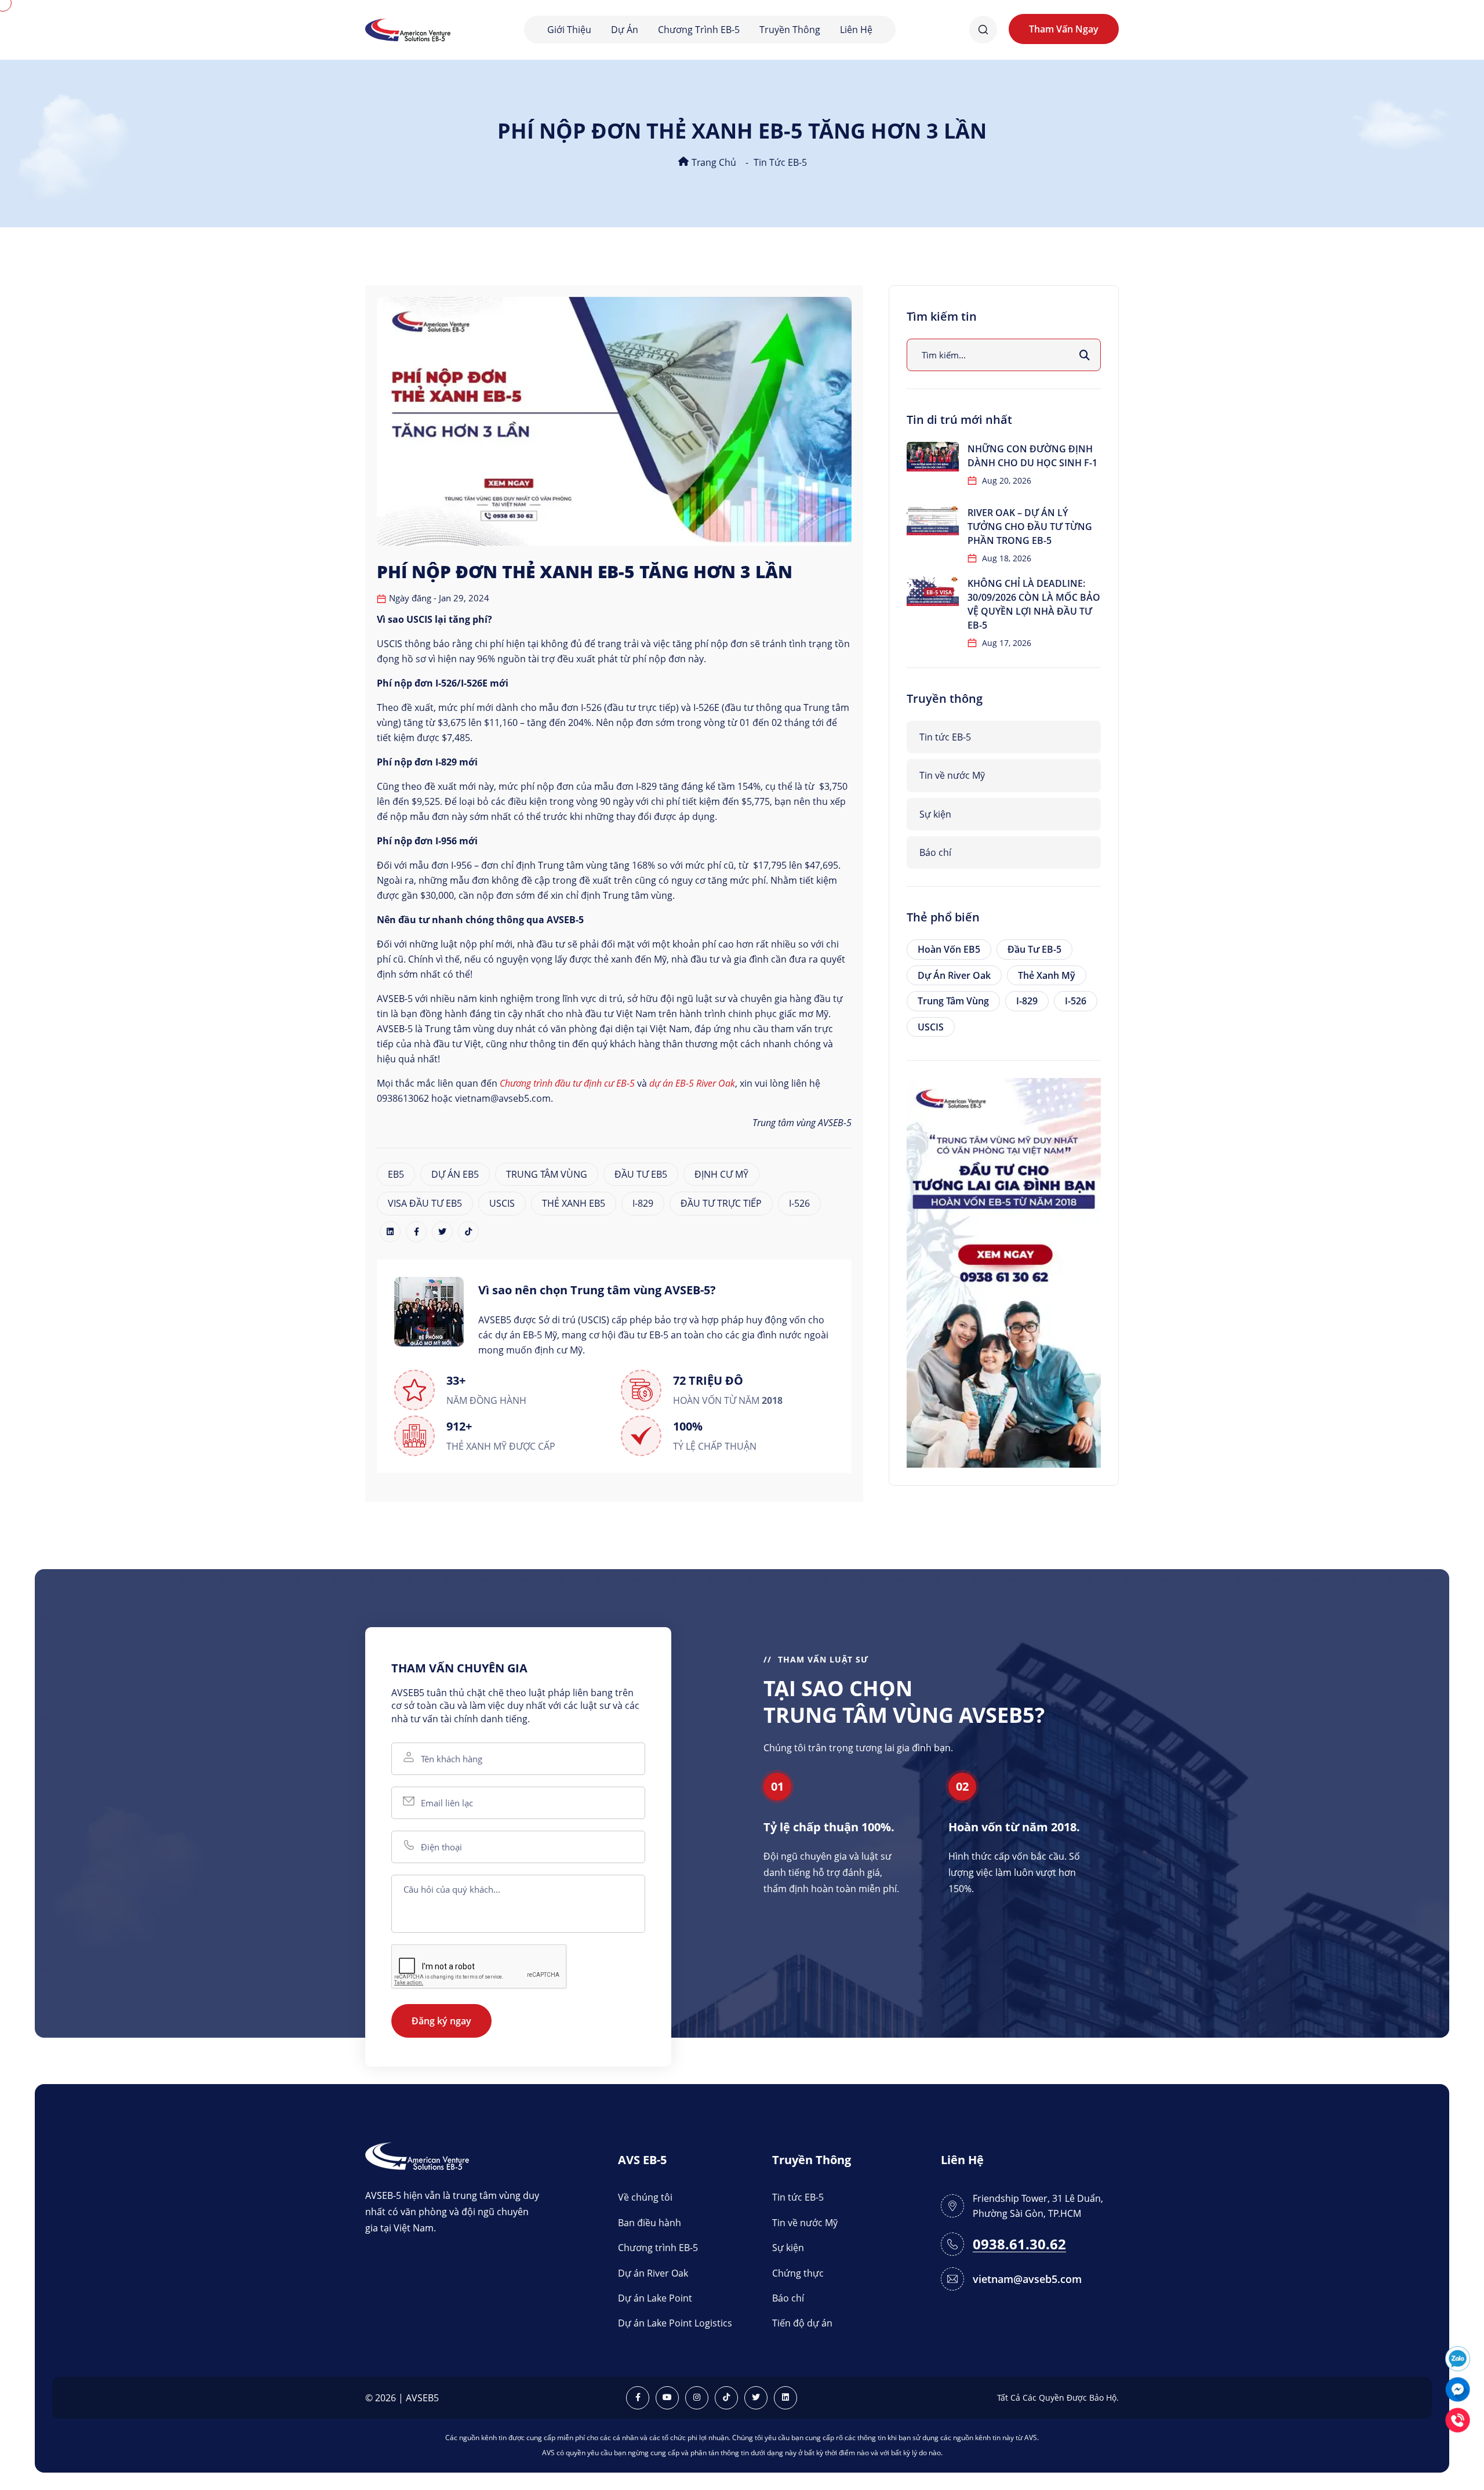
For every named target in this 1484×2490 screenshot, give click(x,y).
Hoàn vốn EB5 (949, 949)
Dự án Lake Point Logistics (675, 2323)
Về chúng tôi (645, 2197)
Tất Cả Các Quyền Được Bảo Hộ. (1058, 2398)
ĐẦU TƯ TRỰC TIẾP (721, 1203)
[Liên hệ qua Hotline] (1458, 2419)
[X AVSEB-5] (756, 2398)
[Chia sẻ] (390, 1232)
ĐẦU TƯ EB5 (641, 1174)
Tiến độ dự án (802, 2323)
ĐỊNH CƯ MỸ (721, 1174)
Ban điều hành (650, 2223)
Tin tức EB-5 (780, 162)
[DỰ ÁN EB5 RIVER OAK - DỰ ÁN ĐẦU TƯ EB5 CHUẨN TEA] (1004, 1272)
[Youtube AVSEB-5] (667, 2398)
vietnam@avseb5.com (1027, 2279)
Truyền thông (790, 30)
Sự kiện (935, 814)
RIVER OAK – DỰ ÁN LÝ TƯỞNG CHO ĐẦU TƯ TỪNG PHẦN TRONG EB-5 (1030, 527)
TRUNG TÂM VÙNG (547, 1174)
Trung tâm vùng (953, 1001)
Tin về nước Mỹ (952, 775)
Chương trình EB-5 (699, 30)
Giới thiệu (569, 30)
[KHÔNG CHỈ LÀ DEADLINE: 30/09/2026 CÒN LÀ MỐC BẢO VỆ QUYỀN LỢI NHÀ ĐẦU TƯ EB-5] (933, 591)
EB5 (396, 1174)
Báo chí (935, 852)
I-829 (643, 1203)
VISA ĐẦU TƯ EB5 (425, 1203)
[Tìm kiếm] (1085, 355)
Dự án (625, 30)
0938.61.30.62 (1019, 2244)
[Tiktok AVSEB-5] (726, 2398)
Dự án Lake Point (655, 2298)
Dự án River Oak (954, 975)
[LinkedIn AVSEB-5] (785, 2398)
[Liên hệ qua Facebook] (1458, 2388)
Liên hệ (856, 30)
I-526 (799, 1203)
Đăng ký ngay (441, 2021)
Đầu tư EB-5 (1034, 949)
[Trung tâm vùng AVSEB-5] (408, 29)
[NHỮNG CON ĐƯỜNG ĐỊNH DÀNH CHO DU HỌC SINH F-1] (933, 457)
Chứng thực (798, 2273)
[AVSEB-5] (417, 2155)
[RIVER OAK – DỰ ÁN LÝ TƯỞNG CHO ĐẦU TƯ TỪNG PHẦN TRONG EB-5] (933, 520)
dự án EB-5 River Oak (692, 1083)
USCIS (502, 1203)
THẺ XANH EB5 (574, 1203)
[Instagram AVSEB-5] (697, 2398)
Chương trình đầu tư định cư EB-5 (567, 1083)
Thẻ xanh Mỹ (1047, 975)
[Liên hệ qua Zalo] (1458, 2357)
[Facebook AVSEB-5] (638, 2398)
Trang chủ (713, 162)
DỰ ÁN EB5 (455, 1174)
